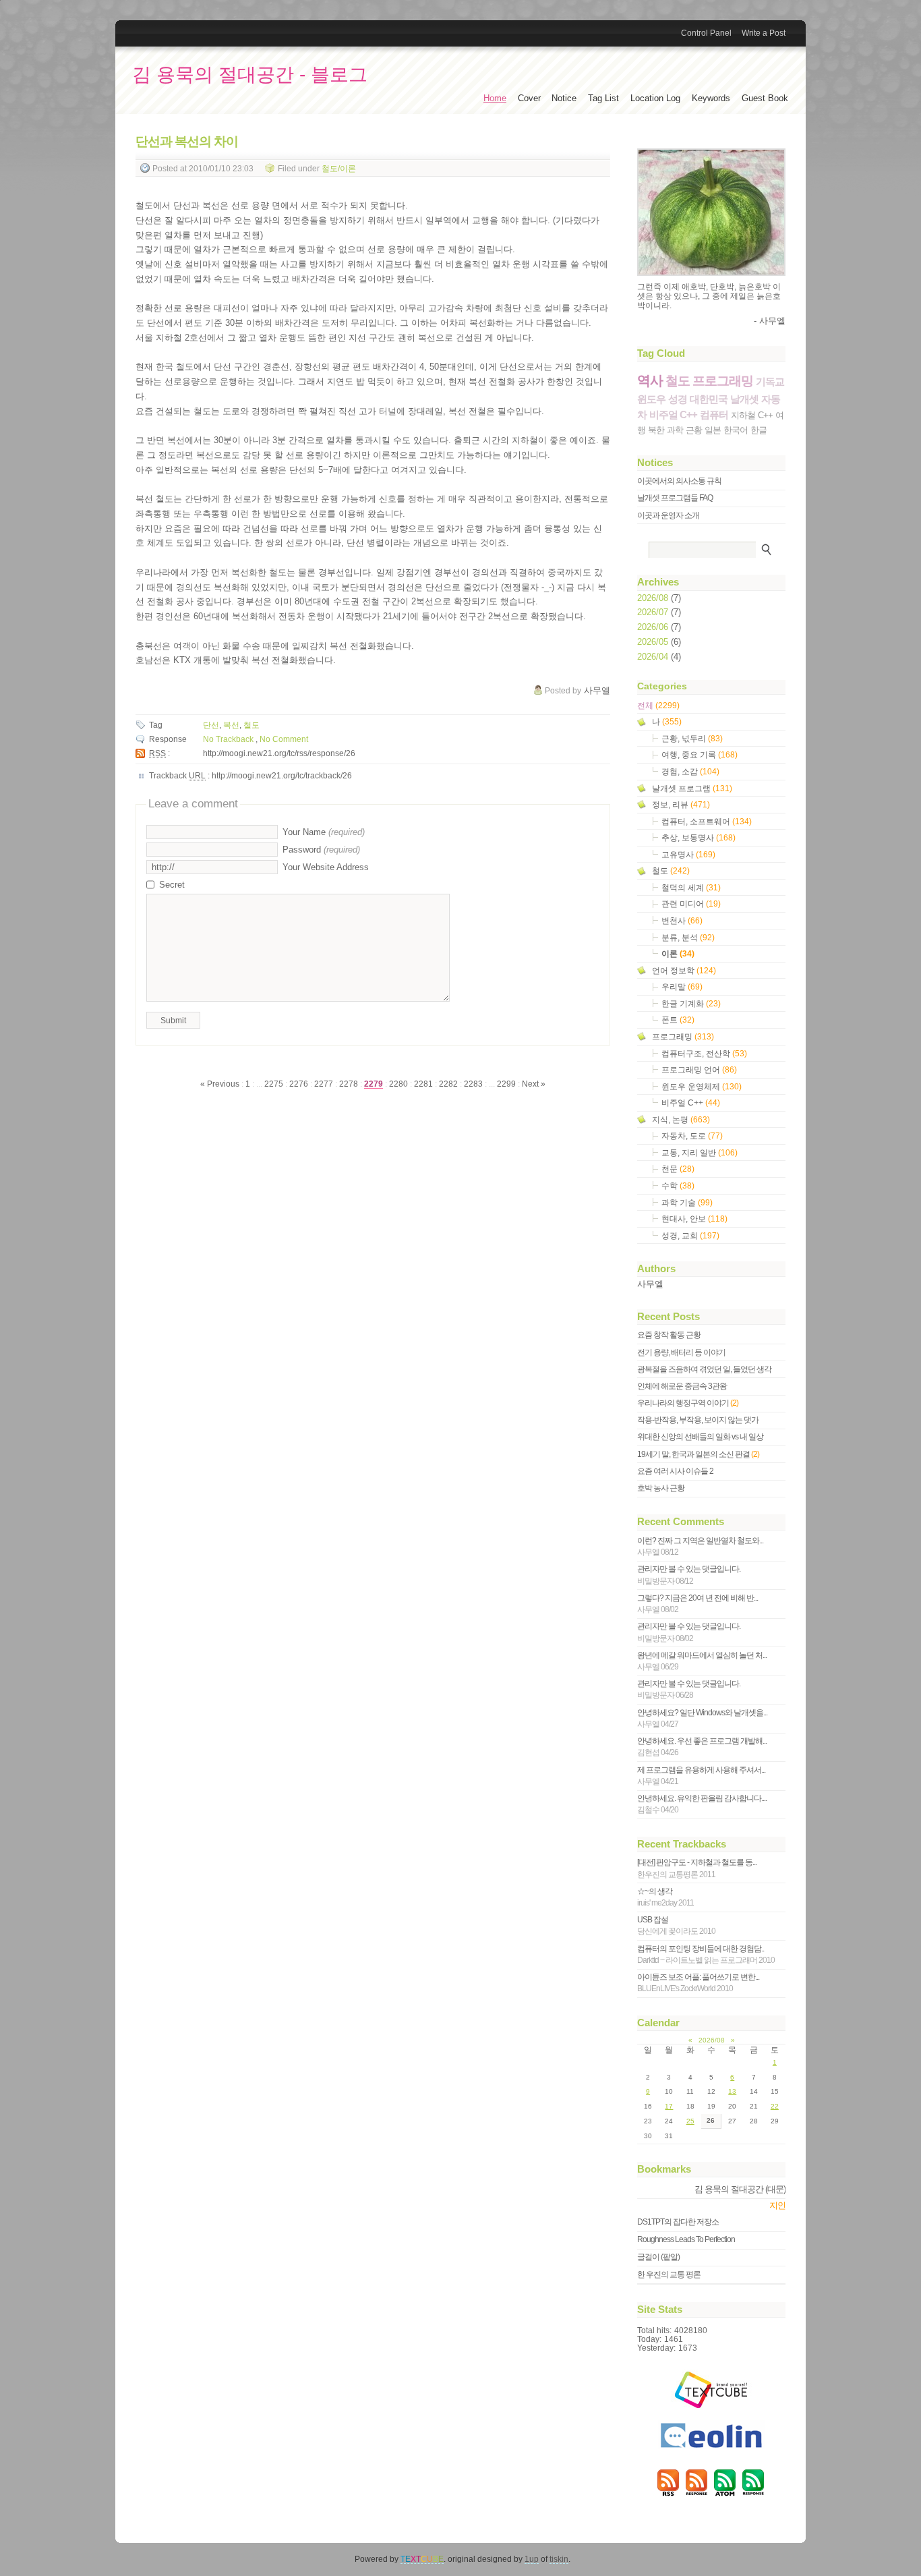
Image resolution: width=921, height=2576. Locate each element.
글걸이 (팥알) (658, 2257)
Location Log (655, 98)
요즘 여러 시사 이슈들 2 (675, 1471)
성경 (678, 399)
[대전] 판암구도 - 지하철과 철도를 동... (697, 1868)
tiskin (559, 2559)
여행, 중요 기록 (700, 754)
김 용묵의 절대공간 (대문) (740, 2189)
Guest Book (765, 98)
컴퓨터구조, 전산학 (704, 1053)
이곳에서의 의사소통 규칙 (679, 481)
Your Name (324, 832)
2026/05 (654, 642)
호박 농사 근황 (661, 1488)
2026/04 (654, 657)
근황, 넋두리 (692, 738)
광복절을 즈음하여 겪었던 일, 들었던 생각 (704, 1369)
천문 (678, 1169)
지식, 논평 (681, 1119)
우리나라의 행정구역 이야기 (688, 1403)
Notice (564, 98)
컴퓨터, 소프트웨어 (707, 821)
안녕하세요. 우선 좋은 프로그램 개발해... (702, 1747)
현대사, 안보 (694, 1219)
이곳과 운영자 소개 (668, 515)
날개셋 (744, 399)
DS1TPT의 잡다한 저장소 (678, 2222)
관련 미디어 (691, 904)
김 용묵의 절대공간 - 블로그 (250, 75)
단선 (211, 725)
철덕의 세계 (691, 887)
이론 (678, 953)
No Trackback (229, 739)
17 (669, 2106)
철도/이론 (339, 168)
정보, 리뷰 (681, 804)
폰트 (678, 1020)
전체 (658, 705)
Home (495, 98)
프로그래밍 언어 (699, 1069)
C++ (765, 415)
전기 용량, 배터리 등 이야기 (681, 1352)
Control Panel (706, 33)
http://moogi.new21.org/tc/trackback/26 (282, 776)
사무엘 (650, 1284)
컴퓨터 (714, 414)
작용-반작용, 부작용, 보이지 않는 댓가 (698, 1420)
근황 (694, 430)
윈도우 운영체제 (702, 1086)
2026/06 (654, 627)
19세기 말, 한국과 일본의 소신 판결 (698, 1454)
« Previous (221, 1084)
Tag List (603, 98)
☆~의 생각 (665, 1897)
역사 (650, 380)
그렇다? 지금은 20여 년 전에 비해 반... (697, 1604)
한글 (759, 430)
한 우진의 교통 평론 (669, 2274)
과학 (675, 430)
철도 (251, 725)
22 (775, 2106)
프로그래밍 (723, 381)
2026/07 (654, 612)
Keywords (711, 98)
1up (532, 2559)
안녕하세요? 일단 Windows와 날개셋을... (702, 1718)
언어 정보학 (684, 970)
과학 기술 (687, 1202)
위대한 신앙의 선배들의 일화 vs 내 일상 (700, 1437)
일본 (713, 430)
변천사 (682, 920)
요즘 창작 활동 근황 (669, 1335)
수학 (678, 1185)
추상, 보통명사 (699, 837)
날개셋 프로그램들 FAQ (675, 498)
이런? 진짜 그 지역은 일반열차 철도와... (700, 1546)
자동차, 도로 (692, 1136)
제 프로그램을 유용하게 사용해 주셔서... (701, 1776)
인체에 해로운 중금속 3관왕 (682, 1386)
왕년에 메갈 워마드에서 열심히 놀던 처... (702, 1661)
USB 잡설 (676, 1925)
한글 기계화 (691, 1003)
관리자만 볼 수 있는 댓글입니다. (689, 1575)
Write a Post (764, 33)
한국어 (736, 430)
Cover (529, 98)
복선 (231, 725)
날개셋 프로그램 (692, 788)
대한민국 (709, 399)
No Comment (284, 739)
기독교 (770, 381)
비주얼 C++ (673, 414)
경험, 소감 (690, 771)
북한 (656, 430)
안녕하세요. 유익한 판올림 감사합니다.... (702, 1804)
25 (690, 2121)
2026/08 (654, 598)
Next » (534, 1084)
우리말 (682, 986)
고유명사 (688, 854)
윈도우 (651, 399)
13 (732, 2091)
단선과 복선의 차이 (187, 141)
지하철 (743, 415)
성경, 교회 (690, 1235)
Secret (172, 885)
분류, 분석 (688, 937)
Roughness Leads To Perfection (686, 2239)
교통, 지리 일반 (700, 1152)
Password (321, 850)
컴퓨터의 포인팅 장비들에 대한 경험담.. (706, 1954)
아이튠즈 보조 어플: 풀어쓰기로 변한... (698, 1983)
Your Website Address (326, 867)
